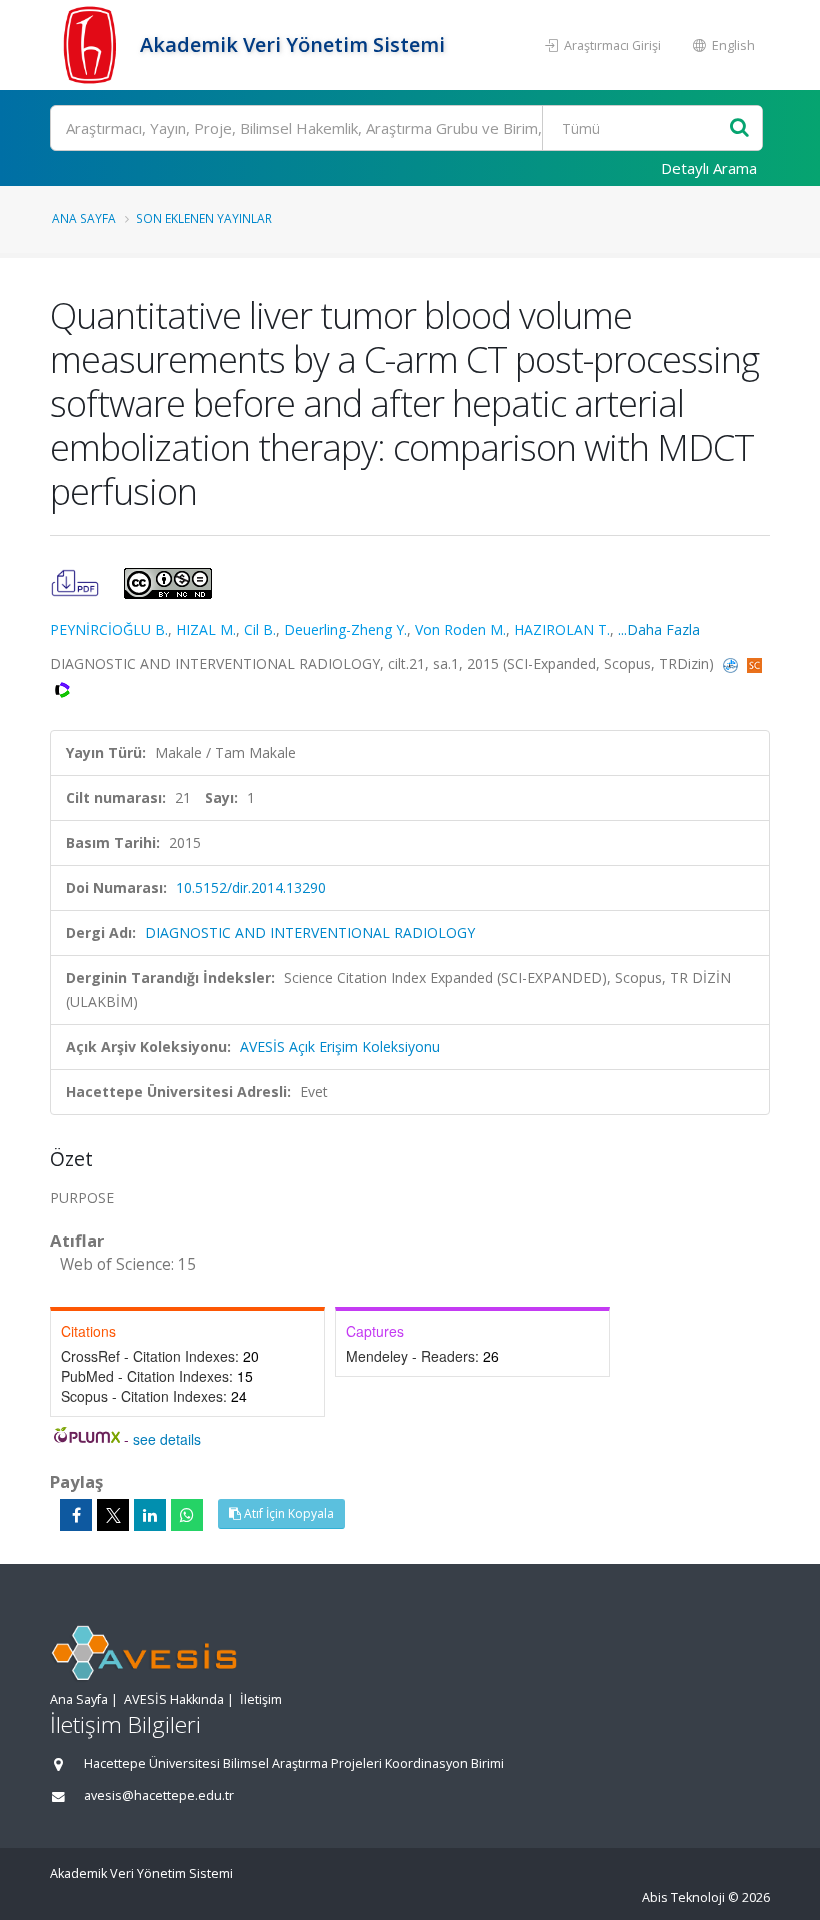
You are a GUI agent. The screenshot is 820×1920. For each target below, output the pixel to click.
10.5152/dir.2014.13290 (251, 887)
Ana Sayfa (84, 218)
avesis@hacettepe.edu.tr (159, 1795)
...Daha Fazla (659, 629)
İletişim (261, 1699)
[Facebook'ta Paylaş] (76, 1515)
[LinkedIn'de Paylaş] (150, 1515)
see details (167, 1439)
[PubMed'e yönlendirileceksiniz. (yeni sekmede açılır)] (732, 663)
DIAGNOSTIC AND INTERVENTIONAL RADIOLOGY (310, 932)
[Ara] (739, 128)
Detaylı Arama (709, 168)
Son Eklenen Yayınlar (204, 218)
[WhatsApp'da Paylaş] (187, 1515)
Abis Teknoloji (683, 1897)
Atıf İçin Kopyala (287, 1513)
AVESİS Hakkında (174, 1699)
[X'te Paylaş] (113, 1515)
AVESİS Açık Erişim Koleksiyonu (340, 1046)
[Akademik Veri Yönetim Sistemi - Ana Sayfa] (92, 45)
